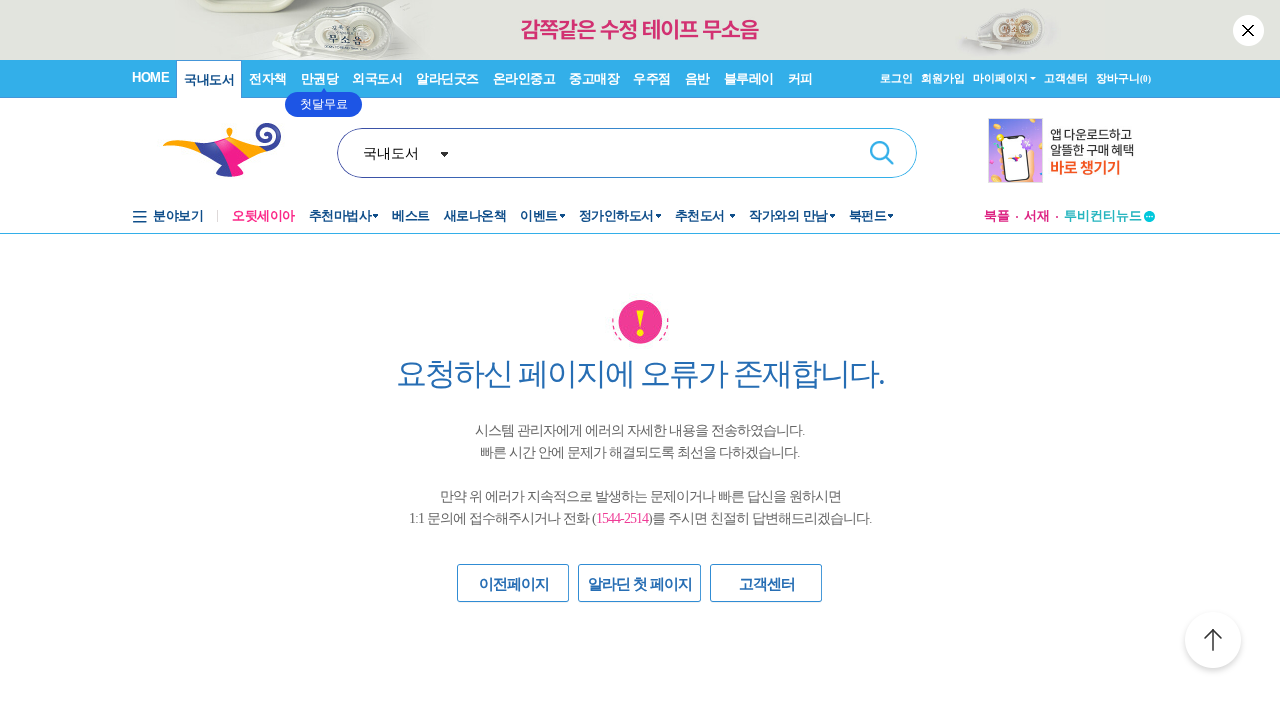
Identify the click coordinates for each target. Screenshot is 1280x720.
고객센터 (1066, 78)
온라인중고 (524, 78)
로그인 (896, 78)
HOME (150, 77)
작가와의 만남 (788, 215)
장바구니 (1123, 78)
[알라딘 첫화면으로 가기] (231, 150)
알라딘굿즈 (447, 78)
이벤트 (539, 215)
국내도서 (209, 79)
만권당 (320, 78)
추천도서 (702, 215)
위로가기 (1213, 643)
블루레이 (749, 78)
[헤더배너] (1071, 150)
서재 (1037, 215)
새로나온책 (475, 215)
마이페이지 (1000, 78)
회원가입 (943, 78)
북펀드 (868, 215)
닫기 (1250, 30)
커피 (800, 78)
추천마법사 (340, 215)
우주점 (652, 78)
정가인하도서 (616, 215)
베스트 (411, 215)
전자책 (268, 78)
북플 (997, 215)
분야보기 (178, 215)
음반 (697, 78)
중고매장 (594, 78)
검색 (882, 153)
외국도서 (377, 78)
